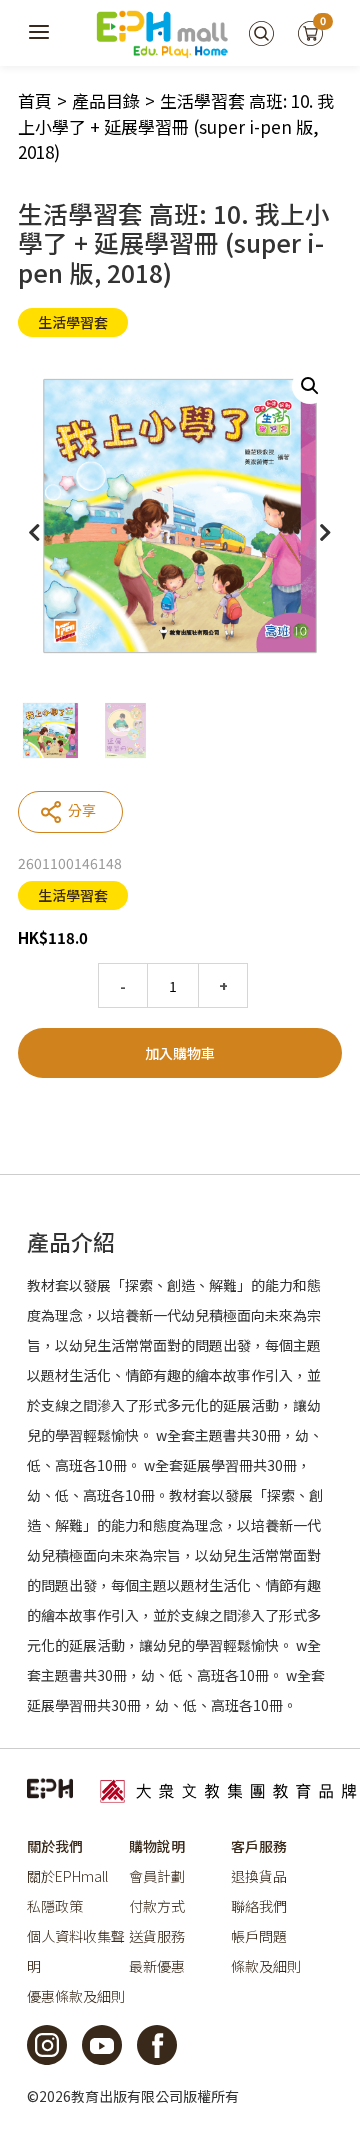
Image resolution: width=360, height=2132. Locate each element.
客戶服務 (259, 1846)
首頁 (35, 100)
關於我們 (55, 1846)
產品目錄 (106, 100)
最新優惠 (157, 1966)
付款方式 (157, 1906)
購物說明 (157, 1846)
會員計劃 (157, 1876)
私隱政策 (55, 1906)
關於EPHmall (67, 1876)
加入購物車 (180, 1053)
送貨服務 (157, 1936)
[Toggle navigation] (40, 33)
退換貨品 (259, 1876)
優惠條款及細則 (76, 1996)
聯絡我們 (259, 1906)
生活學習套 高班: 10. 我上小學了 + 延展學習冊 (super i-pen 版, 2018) (176, 126)
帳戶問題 (259, 1936)
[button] (310, 386)
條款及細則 (266, 1966)
